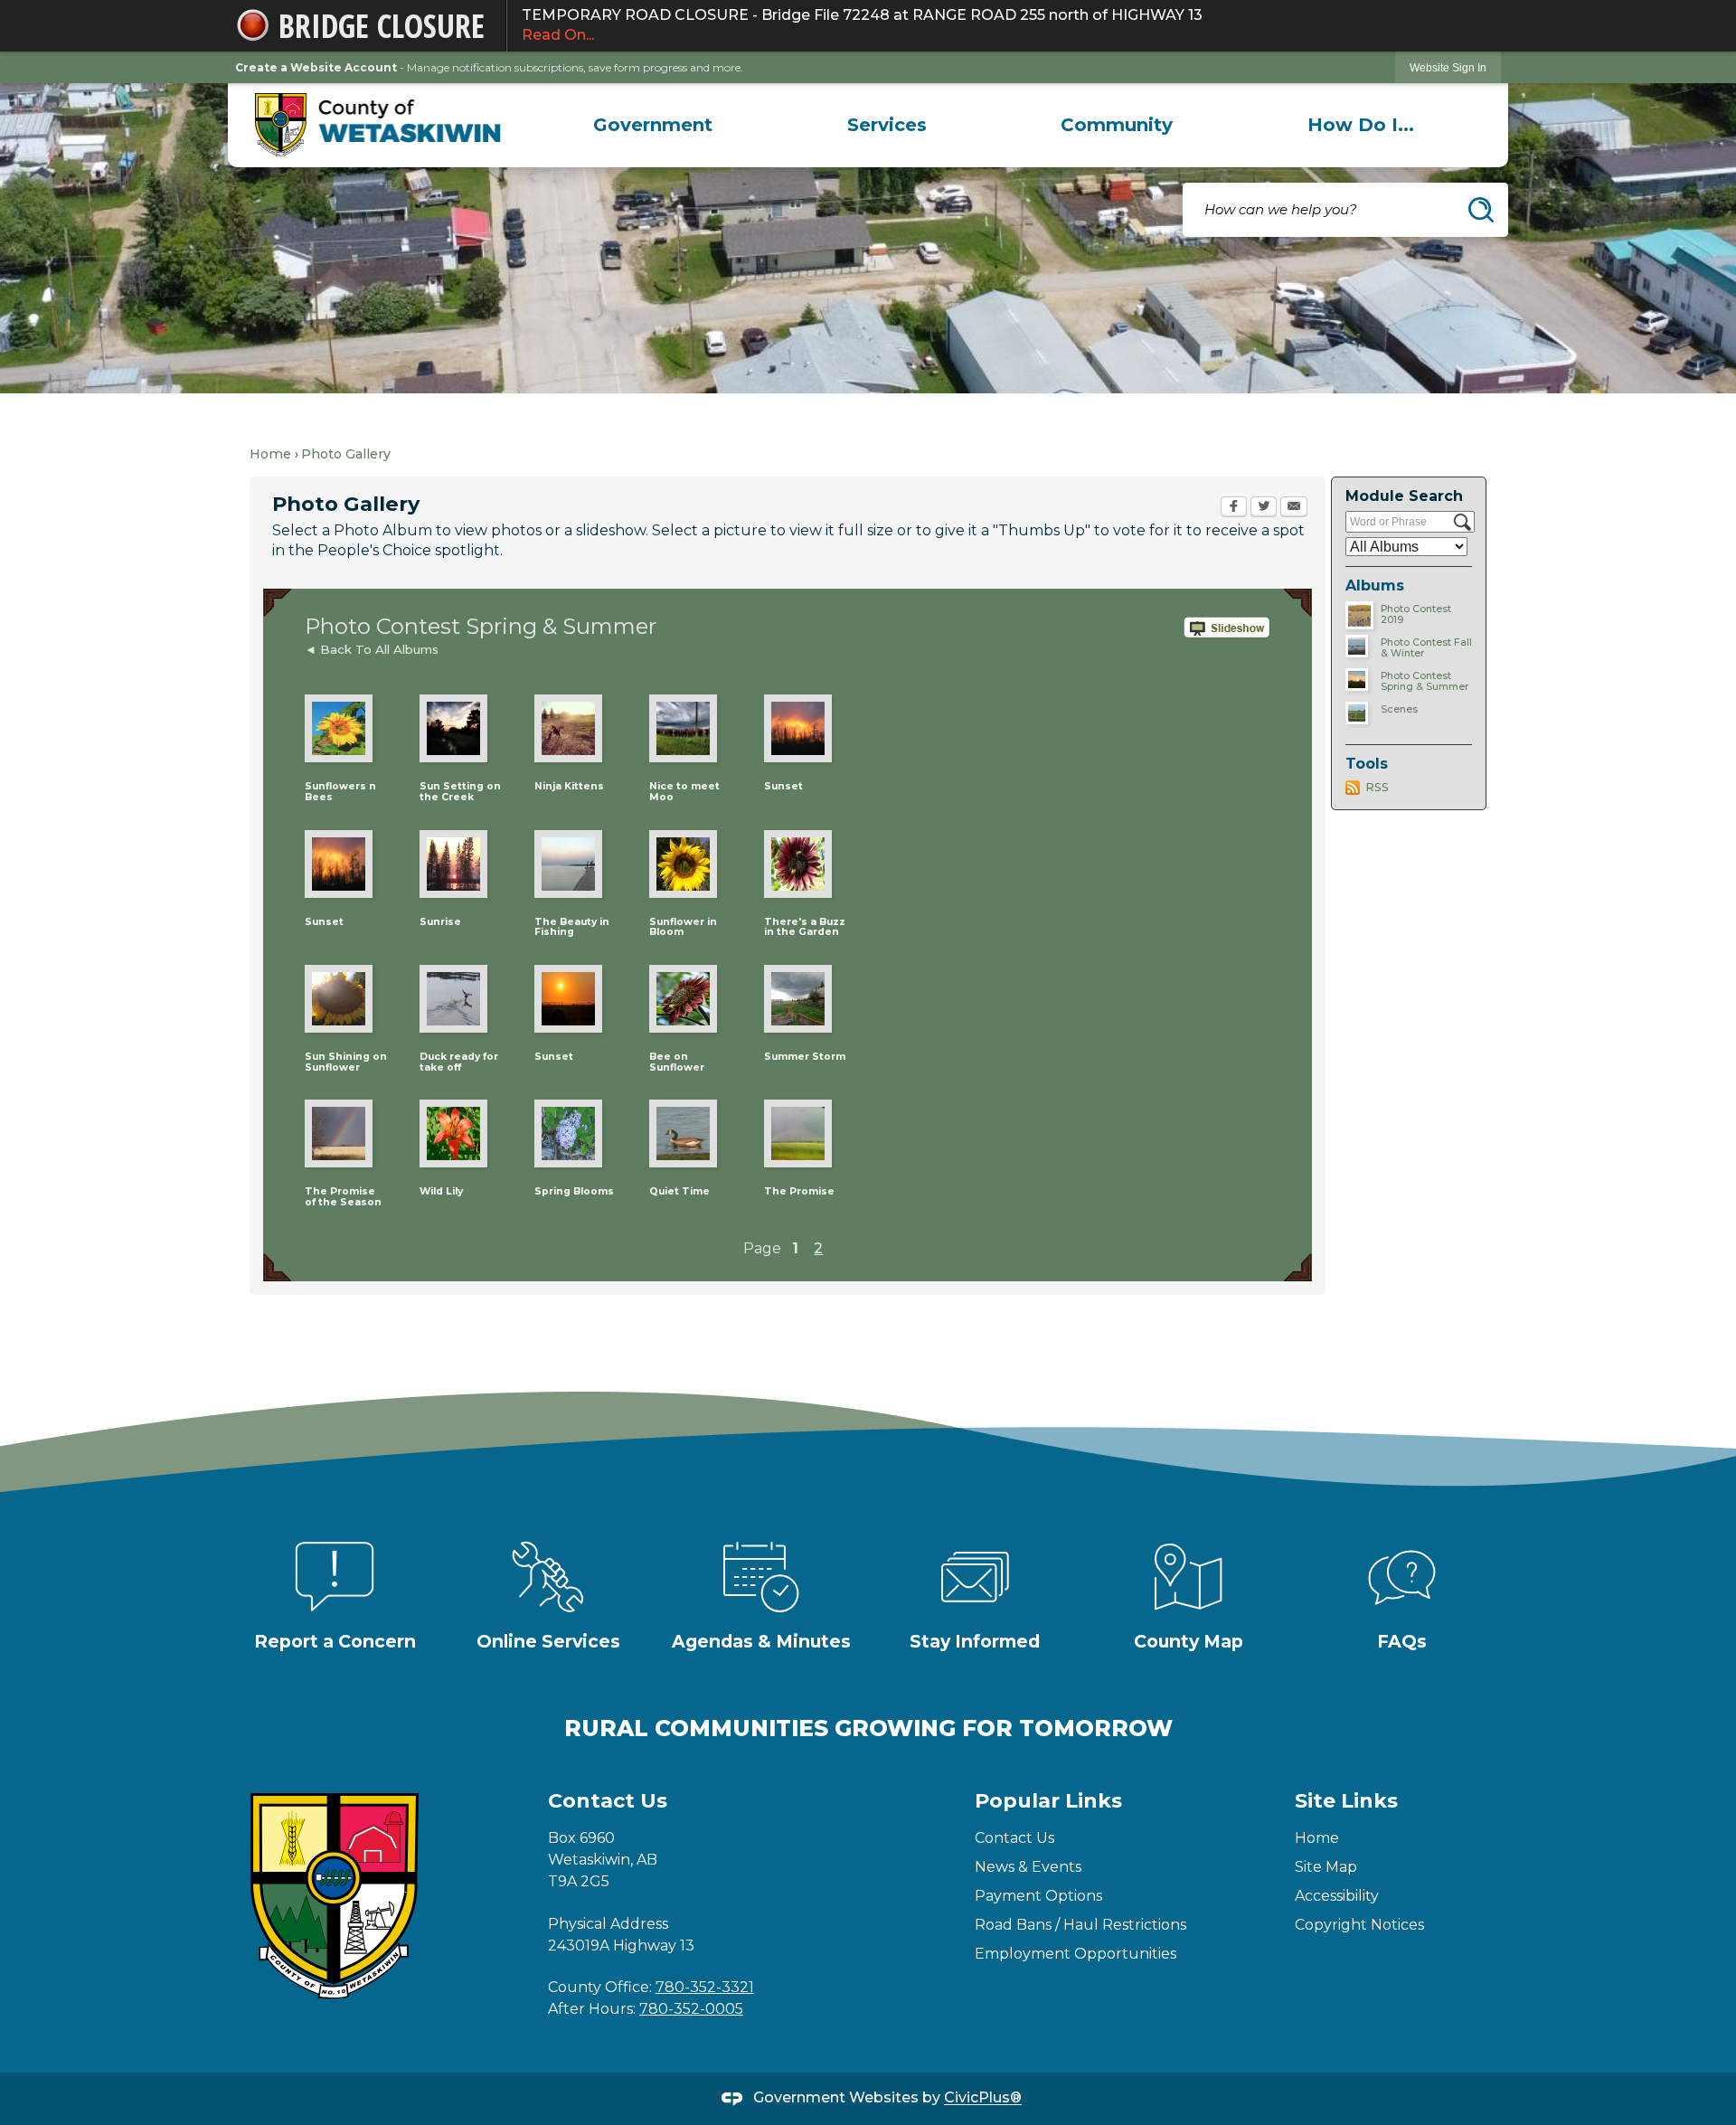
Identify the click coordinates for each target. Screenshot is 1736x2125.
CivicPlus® (983, 2098)
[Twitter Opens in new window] (1264, 508)
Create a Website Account (316, 67)
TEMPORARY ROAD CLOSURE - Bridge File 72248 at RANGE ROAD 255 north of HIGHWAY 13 (862, 25)
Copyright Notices (1359, 1925)
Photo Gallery (346, 454)
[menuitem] (653, 125)
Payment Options (1038, 1896)
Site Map (1326, 1867)
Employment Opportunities (1076, 1954)
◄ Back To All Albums (372, 649)
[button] (1481, 210)
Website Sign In (1448, 68)
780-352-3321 (705, 1987)
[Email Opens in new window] (1294, 508)
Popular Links (1048, 1801)
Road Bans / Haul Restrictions (1080, 1925)
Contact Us (1014, 1838)
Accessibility (1337, 1896)
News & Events (1028, 1867)
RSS (1377, 787)
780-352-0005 (691, 2009)
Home (270, 454)
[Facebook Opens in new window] (1234, 508)
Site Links (1346, 1801)
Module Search (1404, 496)
